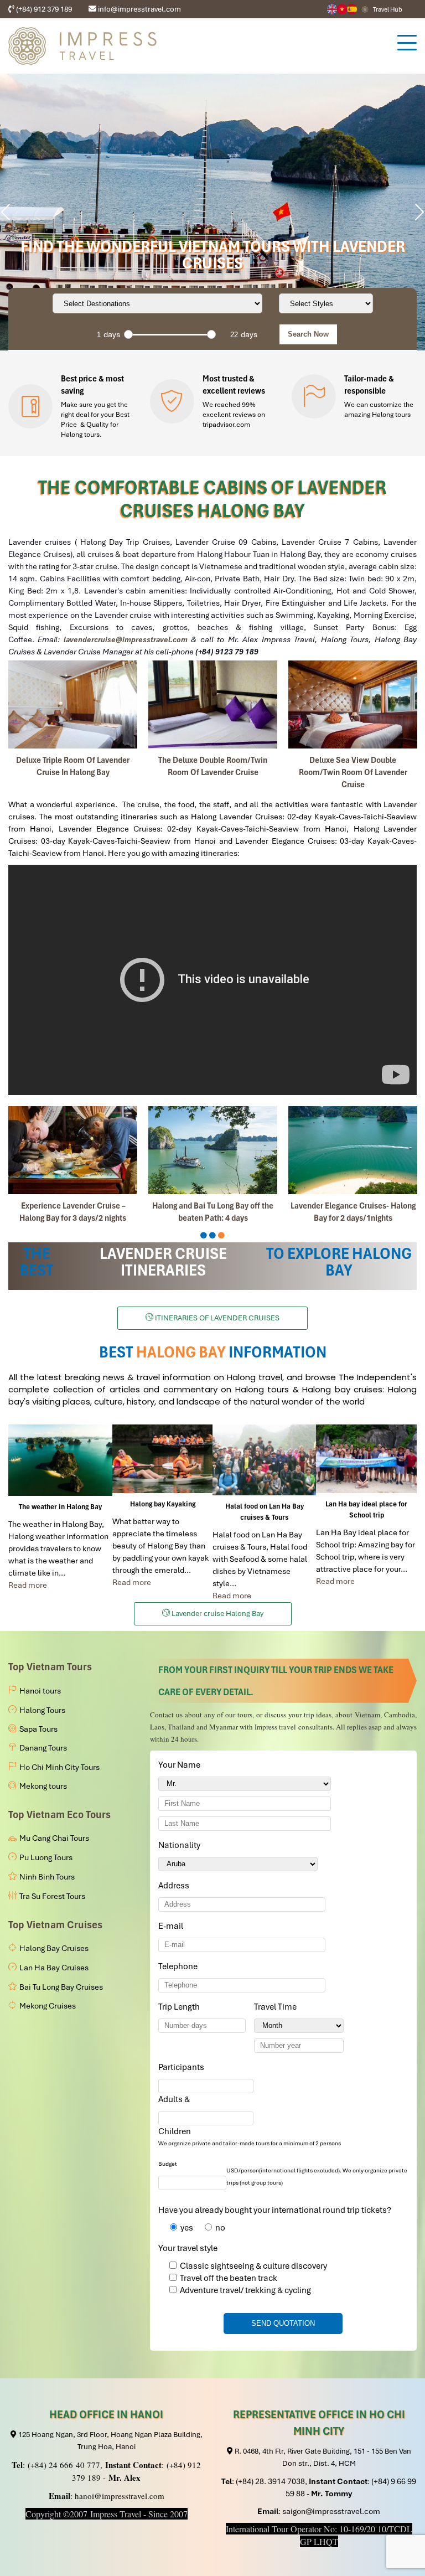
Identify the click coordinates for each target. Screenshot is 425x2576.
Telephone (180, 1966)
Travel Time (277, 2007)
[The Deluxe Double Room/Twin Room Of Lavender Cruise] (213, 704)
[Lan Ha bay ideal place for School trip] (366, 1459)
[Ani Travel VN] (342, 9)
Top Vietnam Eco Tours (59, 1814)
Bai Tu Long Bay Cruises (61, 1987)
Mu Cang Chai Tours (54, 1838)
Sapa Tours (38, 1729)
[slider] (128, 334)
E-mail (173, 1926)
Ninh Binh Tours (47, 1877)
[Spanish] (352, 9)
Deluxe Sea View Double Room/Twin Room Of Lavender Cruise (353, 772)
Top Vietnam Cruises (55, 1925)
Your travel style (188, 2248)
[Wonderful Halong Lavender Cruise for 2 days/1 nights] (73, 1150)
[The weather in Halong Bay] (60, 1460)
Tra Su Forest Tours (52, 1896)
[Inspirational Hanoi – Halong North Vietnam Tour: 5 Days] (353, 1150)
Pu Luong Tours (46, 1857)
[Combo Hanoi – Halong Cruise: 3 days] (213, 1150)
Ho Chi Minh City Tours (59, 1767)
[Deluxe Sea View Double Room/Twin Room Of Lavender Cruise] (353, 704)
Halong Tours (42, 1710)
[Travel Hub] (365, 9)
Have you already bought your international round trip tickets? (275, 2210)
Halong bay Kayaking (163, 1504)
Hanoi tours (40, 1691)
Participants (183, 2067)
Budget (168, 2164)
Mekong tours (43, 1786)
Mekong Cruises (48, 2006)
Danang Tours (43, 1748)
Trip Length (181, 2007)
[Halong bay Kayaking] (162, 1459)
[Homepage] (197, 46)
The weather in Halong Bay (60, 1507)
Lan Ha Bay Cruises (54, 1968)
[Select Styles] (326, 303)
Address (174, 1886)
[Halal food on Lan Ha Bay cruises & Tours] (264, 1460)
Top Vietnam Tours (50, 1667)
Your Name (181, 1765)
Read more (28, 1585)
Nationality (181, 1845)
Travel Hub (388, 9)
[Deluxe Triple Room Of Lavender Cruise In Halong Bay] (73, 704)
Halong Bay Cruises (54, 1948)
